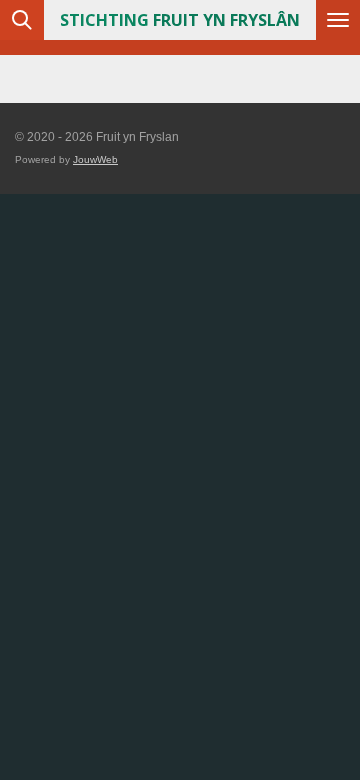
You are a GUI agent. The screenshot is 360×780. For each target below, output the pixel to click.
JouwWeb (95, 159)
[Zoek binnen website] (22, 20)
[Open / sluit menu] (338, 20)
